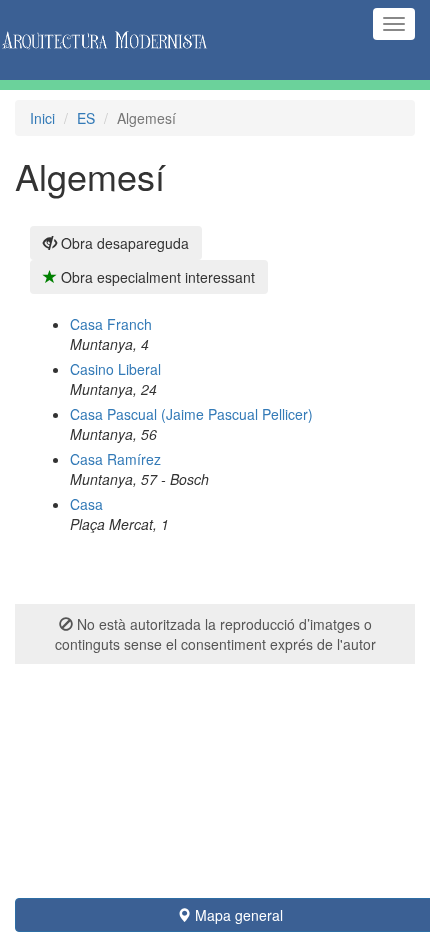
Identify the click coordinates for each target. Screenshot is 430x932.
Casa (86, 504)
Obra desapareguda (123, 243)
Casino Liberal (115, 369)
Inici (42, 118)
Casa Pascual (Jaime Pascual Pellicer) (191, 414)
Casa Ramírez (115, 459)
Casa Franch (111, 324)
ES (86, 118)
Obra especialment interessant (156, 277)
